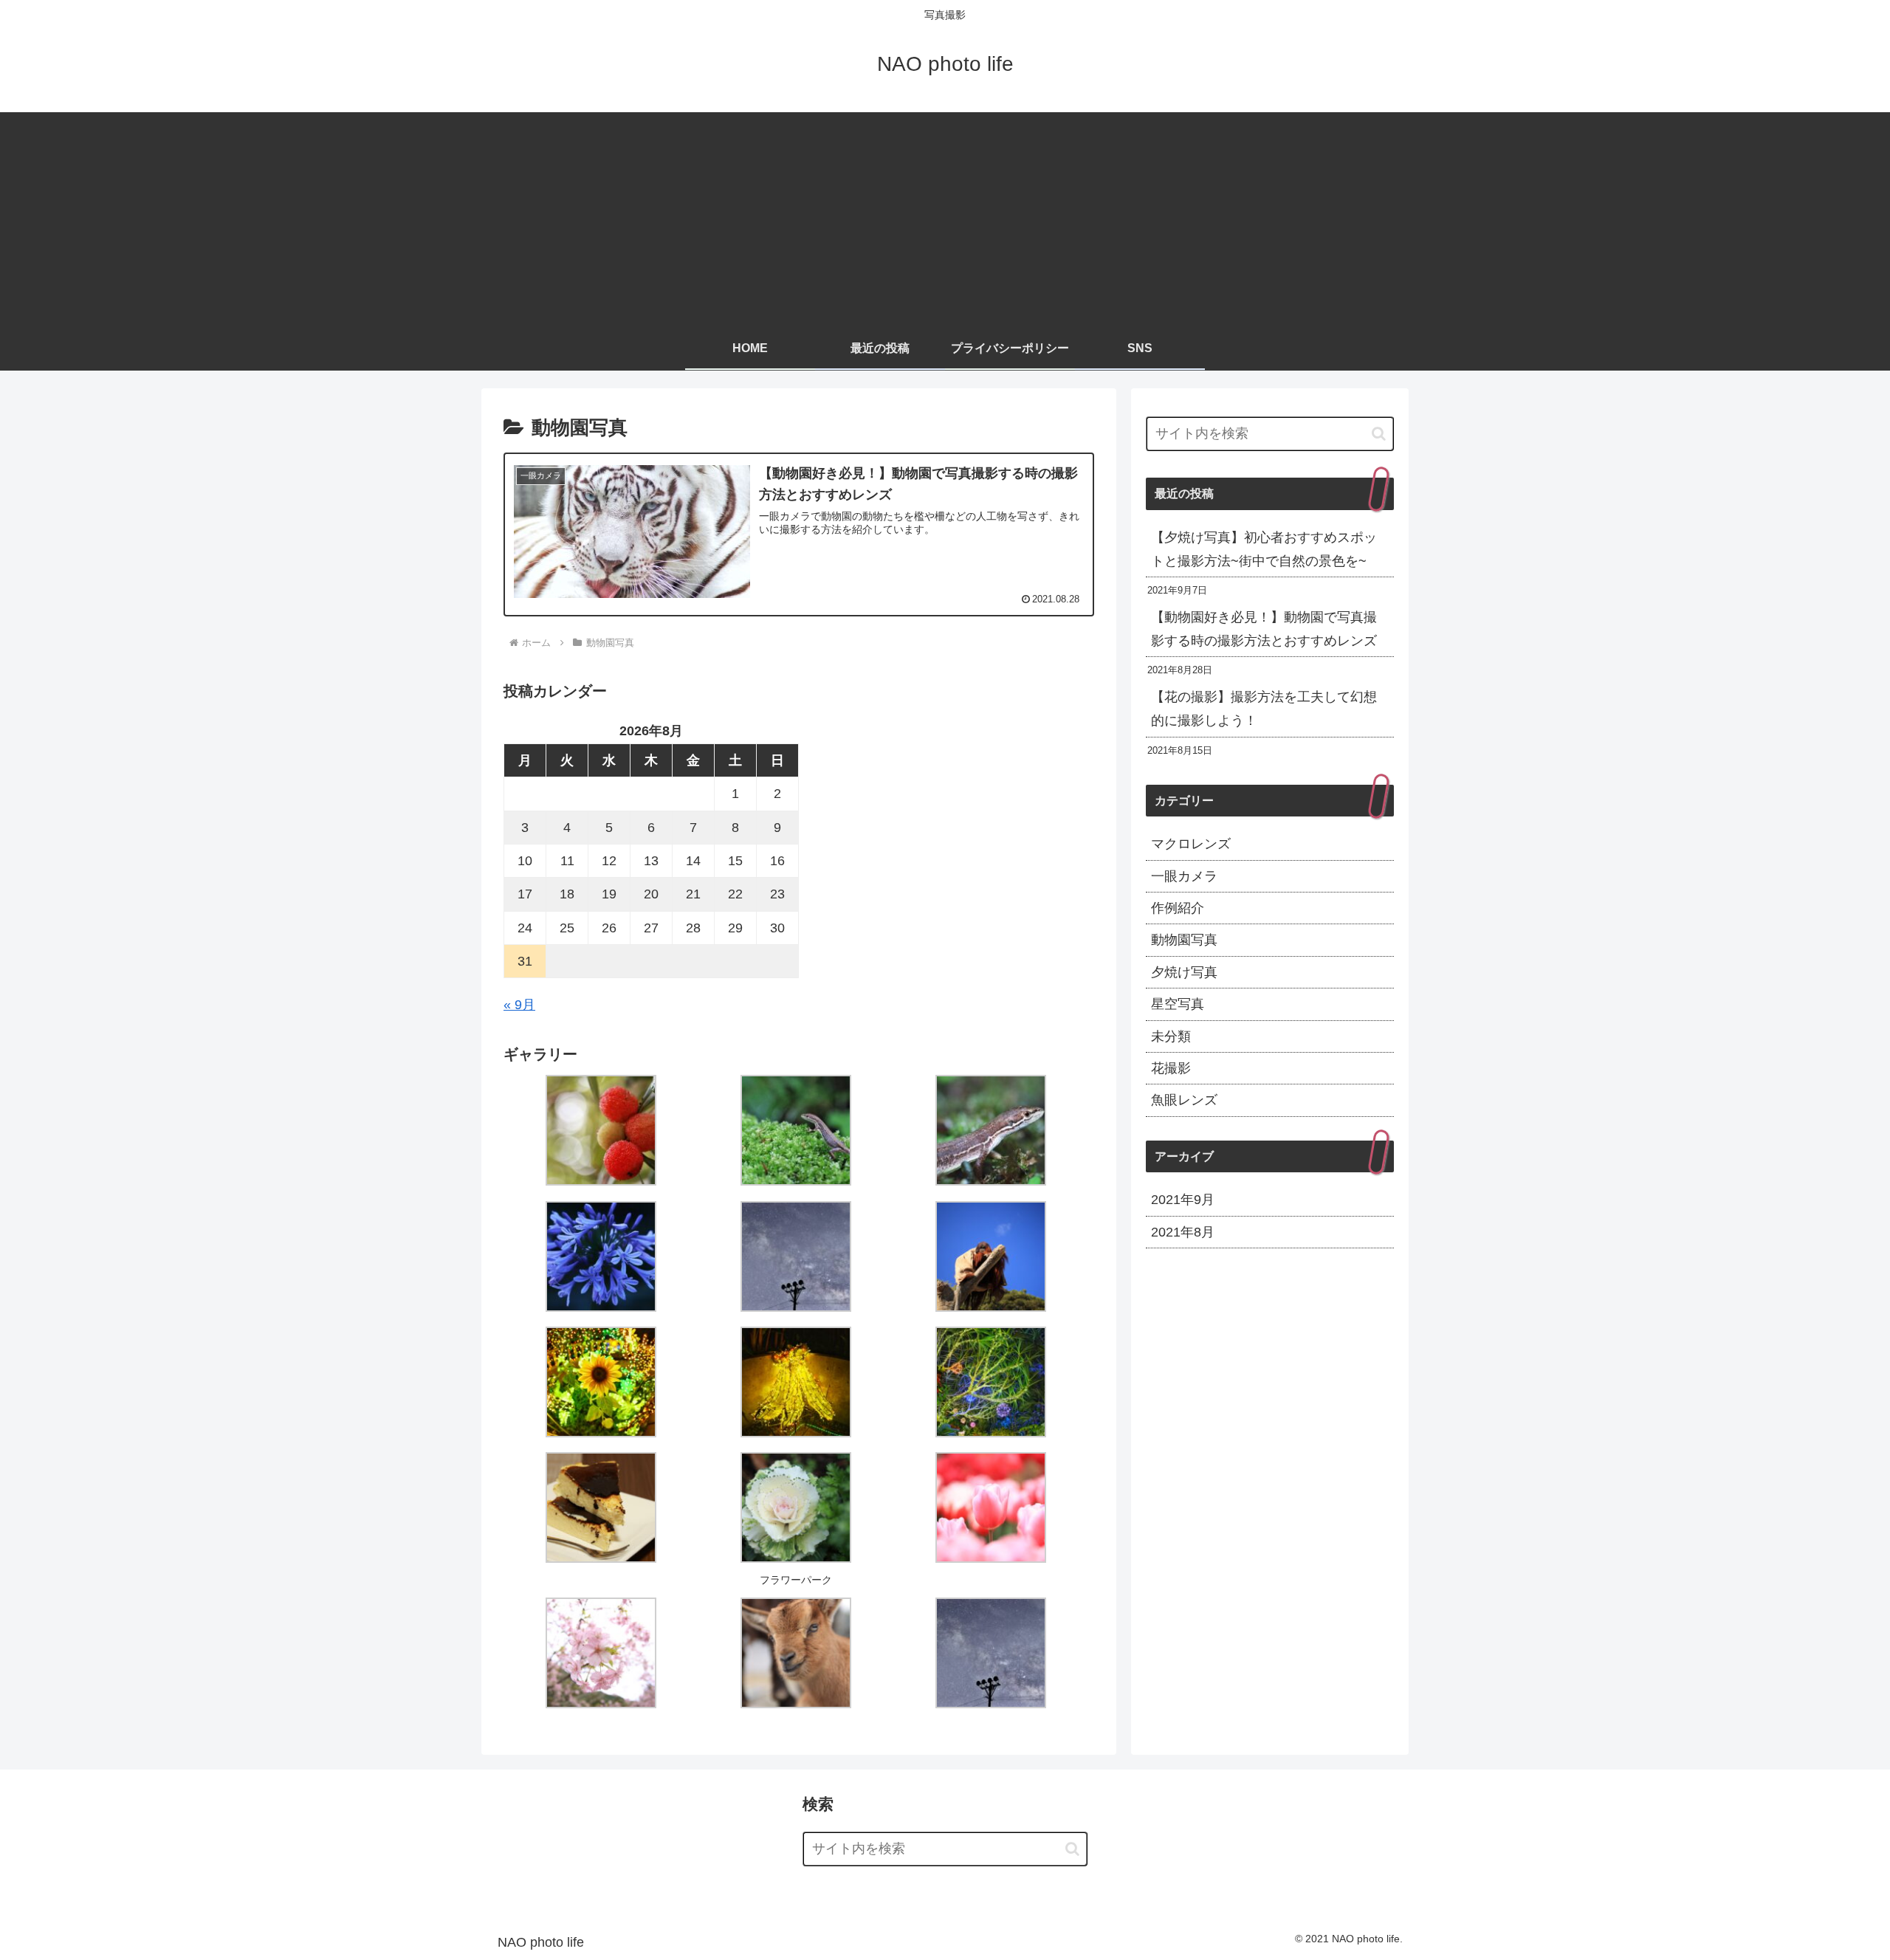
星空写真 (1178, 1005)
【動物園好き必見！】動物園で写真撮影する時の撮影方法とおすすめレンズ (1264, 629)
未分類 (1171, 1036)
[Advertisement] (945, 216)
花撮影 (1171, 1068)
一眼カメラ (1184, 876)
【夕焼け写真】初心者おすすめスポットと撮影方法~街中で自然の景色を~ (1264, 549)
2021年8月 (1183, 1232)
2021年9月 (1183, 1200)
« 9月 (519, 1005)
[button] (1379, 434)
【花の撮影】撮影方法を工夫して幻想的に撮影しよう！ (1264, 709)
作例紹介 (1178, 908)
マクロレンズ (1191, 845)
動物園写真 (1184, 941)
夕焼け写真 (1184, 972)
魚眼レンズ (1184, 1101)
